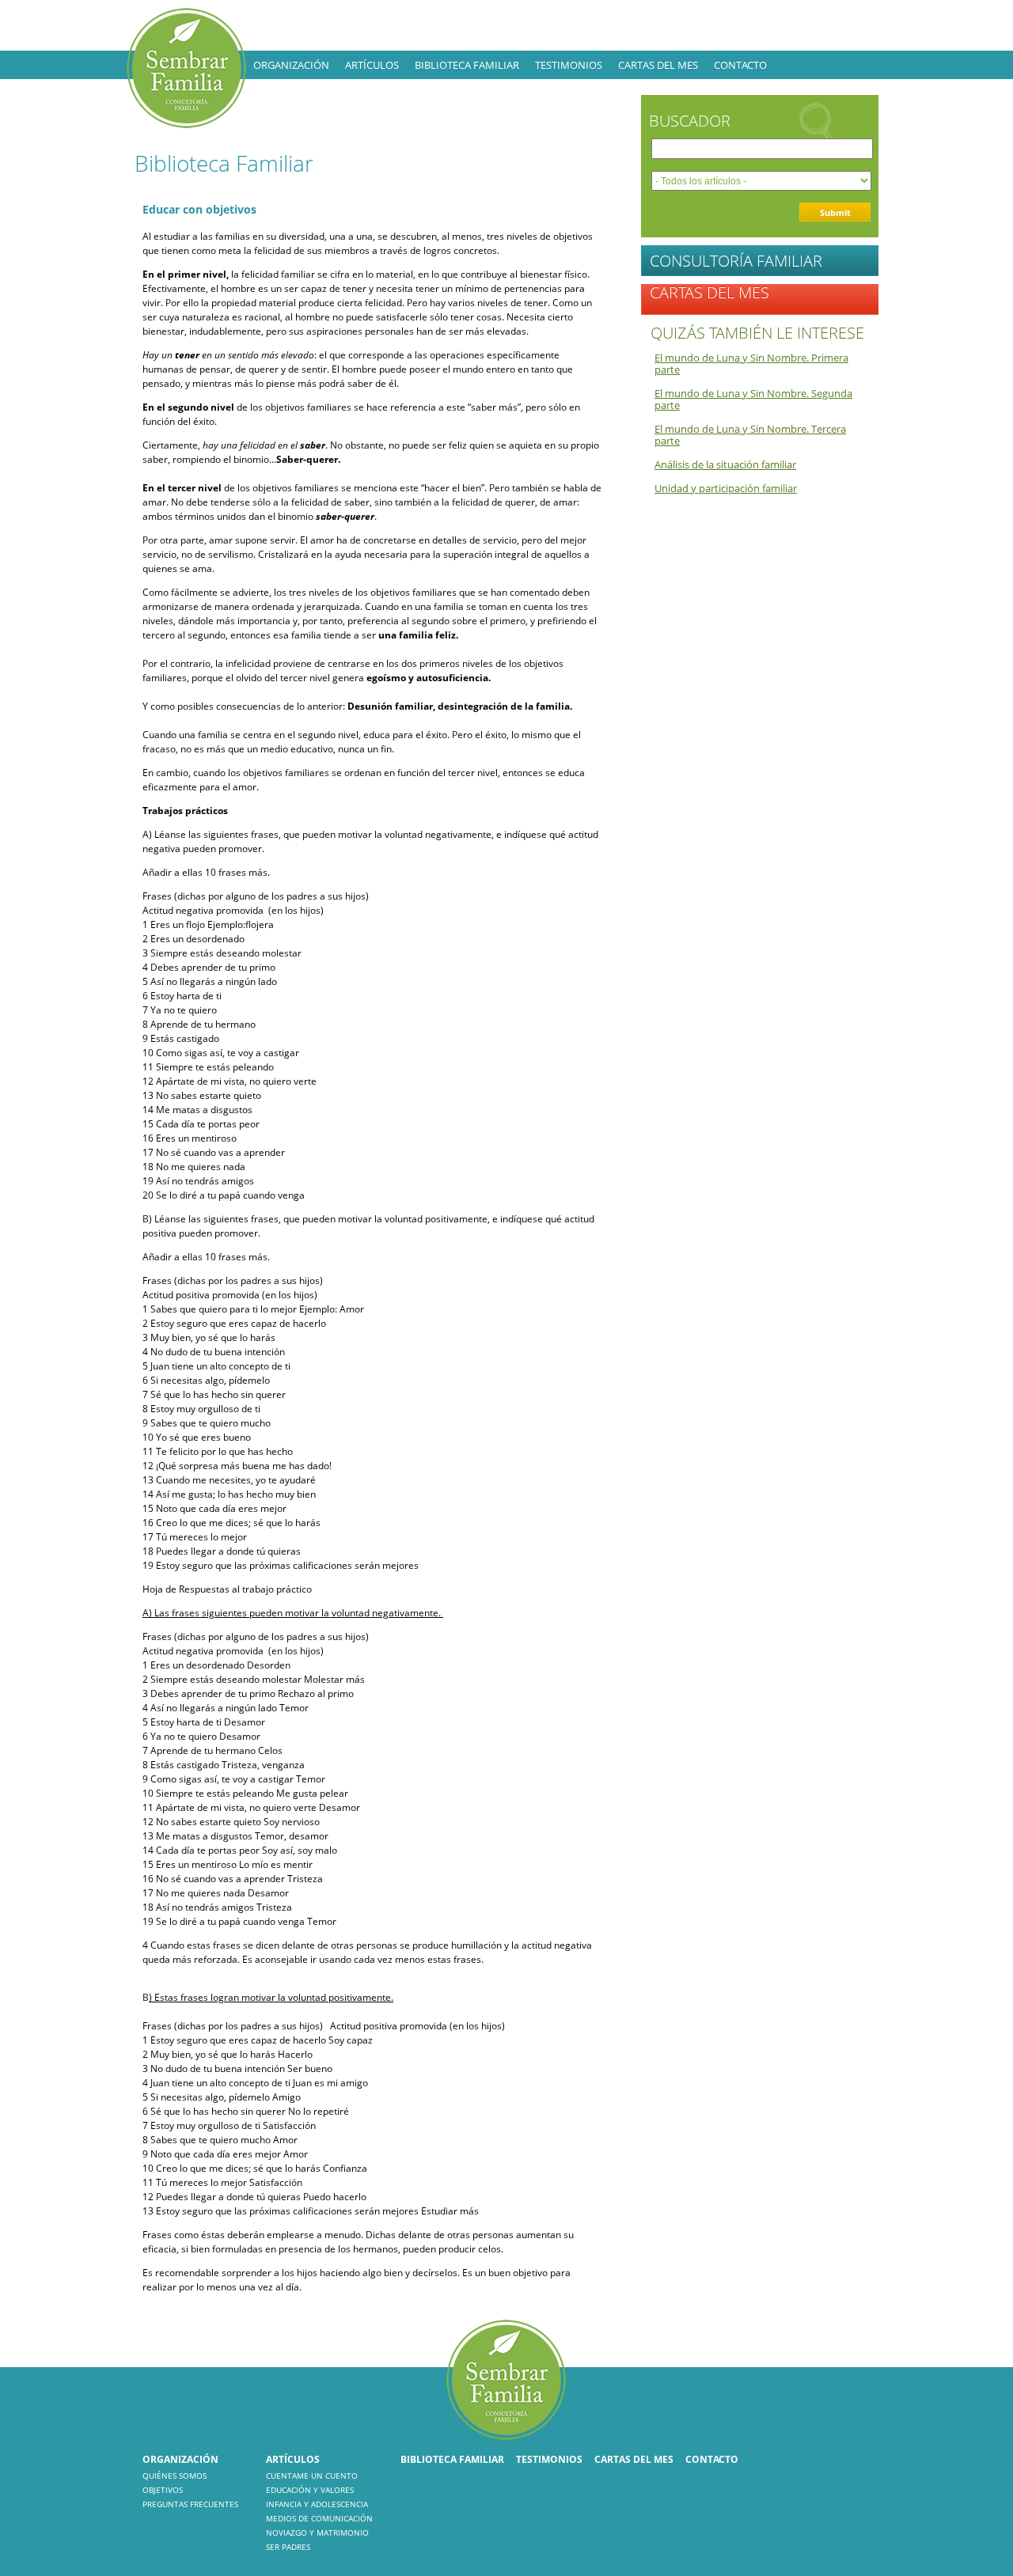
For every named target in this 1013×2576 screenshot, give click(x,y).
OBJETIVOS (163, 2490)
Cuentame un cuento (312, 2476)
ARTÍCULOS (372, 65)
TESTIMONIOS (569, 65)
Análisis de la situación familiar (725, 464)
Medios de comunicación (319, 2518)
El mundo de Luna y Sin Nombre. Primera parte (751, 364)
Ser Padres (288, 2547)
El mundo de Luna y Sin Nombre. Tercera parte (750, 435)
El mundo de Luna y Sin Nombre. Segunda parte (753, 399)
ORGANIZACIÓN (291, 65)
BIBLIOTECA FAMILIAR (467, 65)
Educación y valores (310, 2490)
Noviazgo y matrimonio (317, 2532)
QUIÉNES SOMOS (175, 2476)
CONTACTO (740, 65)
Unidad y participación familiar (726, 488)
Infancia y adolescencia (317, 2504)
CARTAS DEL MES (658, 65)
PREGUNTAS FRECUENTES (190, 2504)
